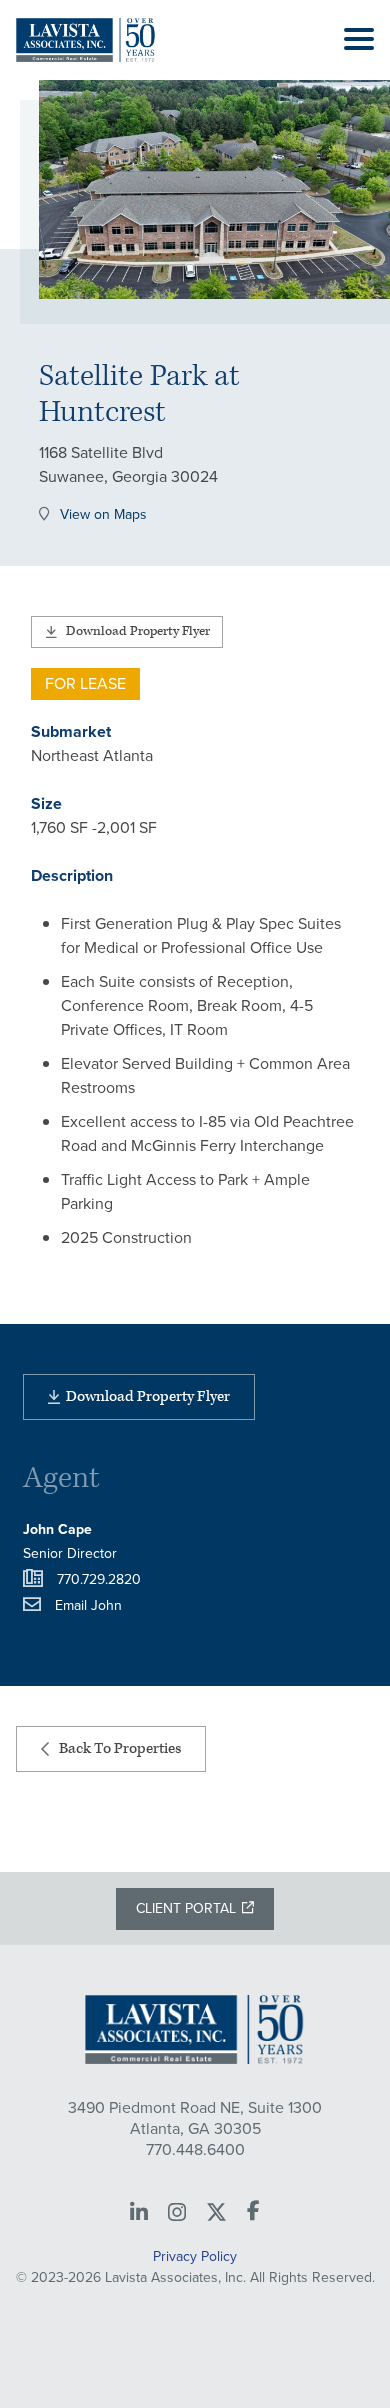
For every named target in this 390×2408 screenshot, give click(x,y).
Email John (88, 1605)
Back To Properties (120, 1748)
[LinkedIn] (139, 2213)
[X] (216, 2213)
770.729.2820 (99, 1579)
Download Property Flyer (138, 631)
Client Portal (186, 1908)
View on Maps (103, 516)
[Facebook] (253, 2212)
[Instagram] (177, 2213)
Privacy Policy (195, 2256)
